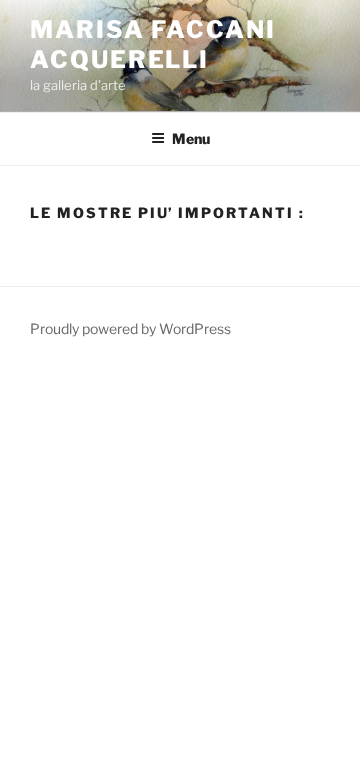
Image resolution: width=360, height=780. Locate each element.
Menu (191, 138)
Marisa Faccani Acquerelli (153, 44)
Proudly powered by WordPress (130, 328)
